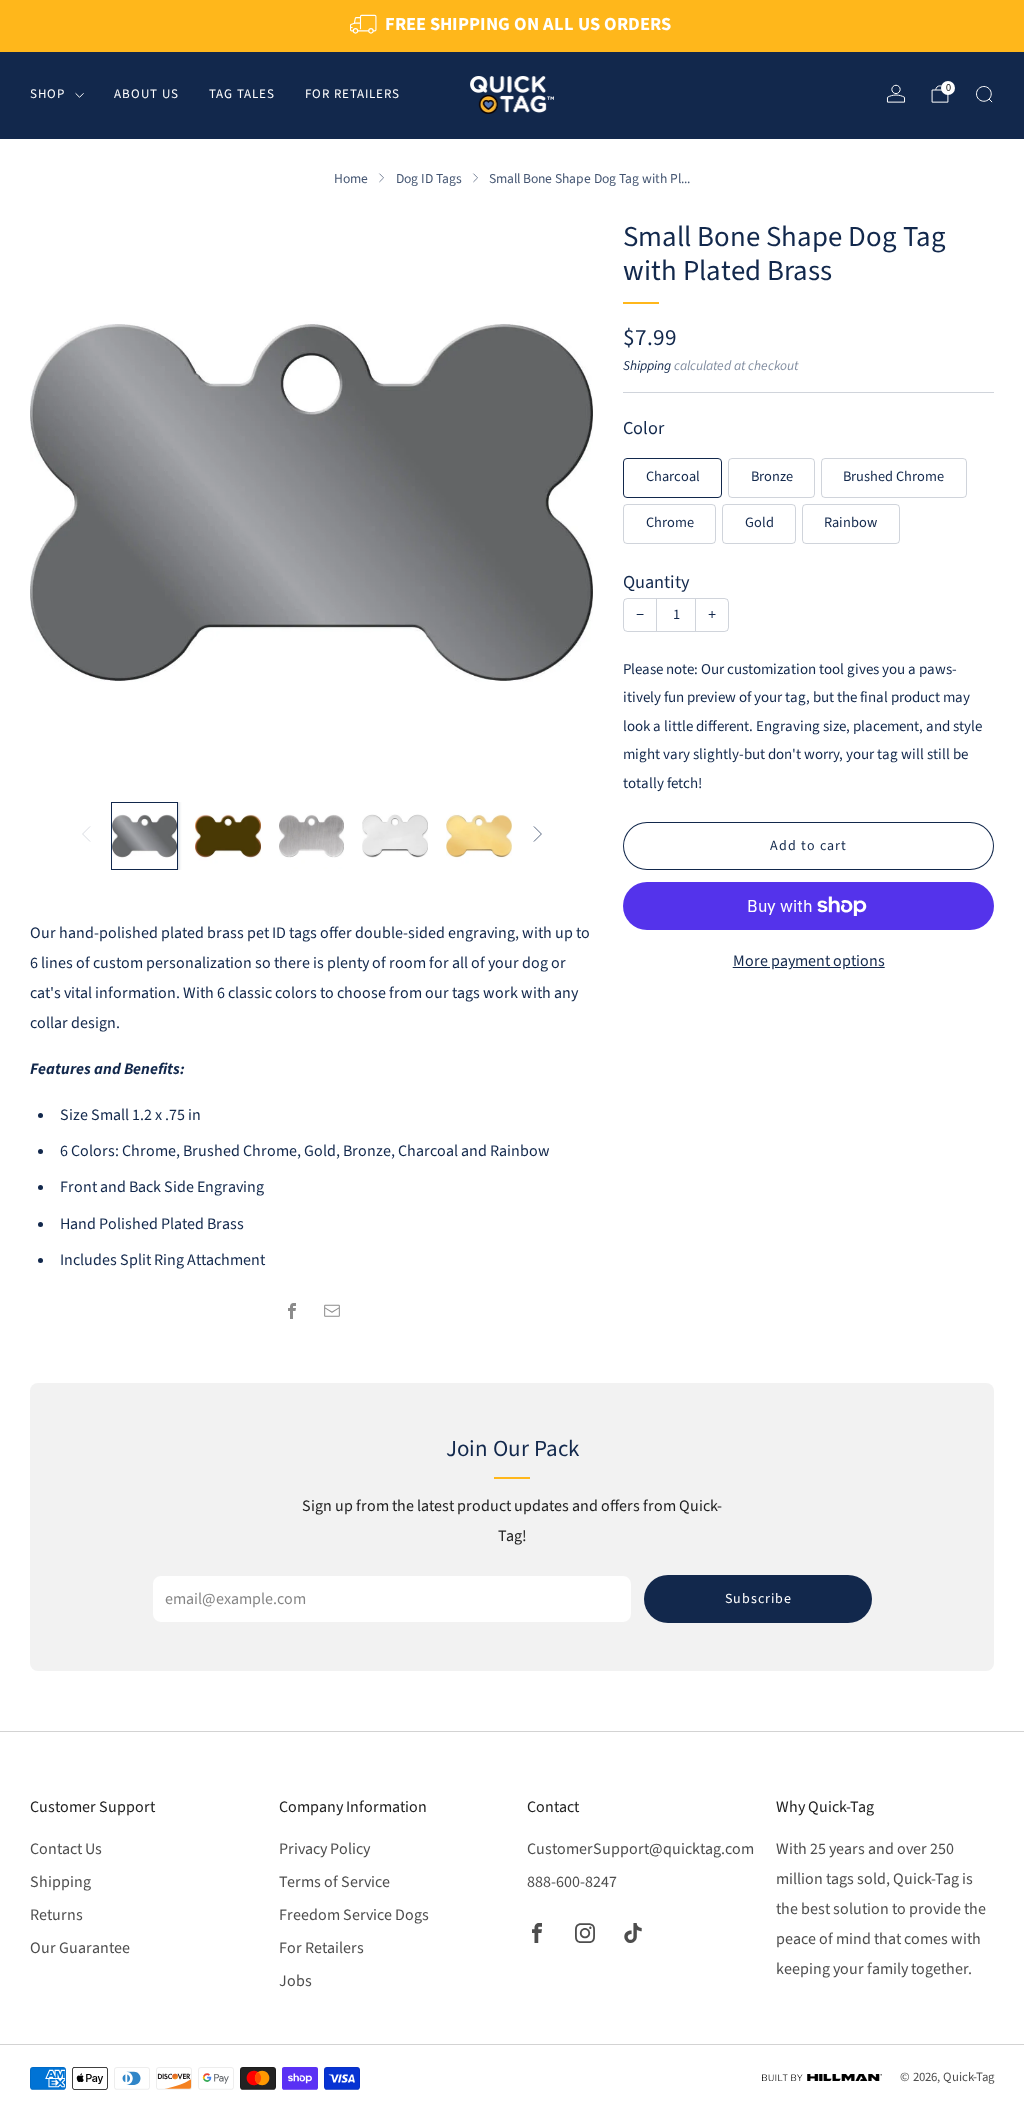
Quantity (656, 582)
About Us (146, 94)
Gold (759, 522)
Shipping (647, 365)
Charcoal (673, 476)
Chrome (670, 522)
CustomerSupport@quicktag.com (640, 1849)
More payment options (809, 961)
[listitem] (512, 26)
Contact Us (66, 1849)
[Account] (896, 94)
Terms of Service (334, 1882)
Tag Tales (242, 94)
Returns (56, 1915)
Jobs (295, 1981)
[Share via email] (332, 1311)
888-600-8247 (572, 1882)
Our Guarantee (80, 1948)
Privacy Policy (324, 1849)
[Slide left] (86, 835)
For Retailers (352, 94)
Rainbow (850, 522)
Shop (47, 94)
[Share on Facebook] (292, 1311)
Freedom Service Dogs (354, 1915)
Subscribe (758, 1599)
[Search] (984, 94)
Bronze (772, 476)
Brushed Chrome (893, 476)
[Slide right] (538, 835)
